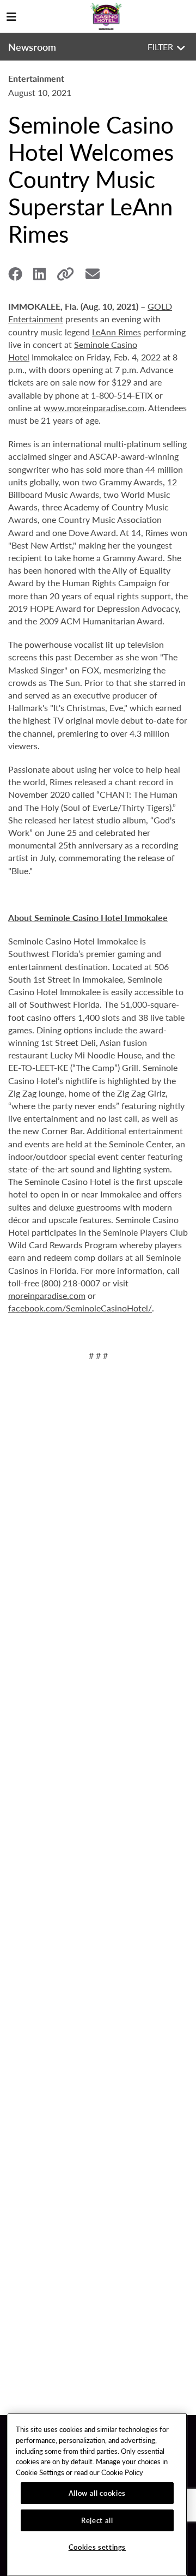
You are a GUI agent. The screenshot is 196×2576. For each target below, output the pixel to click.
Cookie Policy (122, 2472)
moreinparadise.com (47, 1295)
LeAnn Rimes (117, 332)
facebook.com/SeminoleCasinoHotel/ (80, 1308)
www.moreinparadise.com (94, 408)
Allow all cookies (97, 2493)
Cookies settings (97, 2547)
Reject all (97, 2520)
